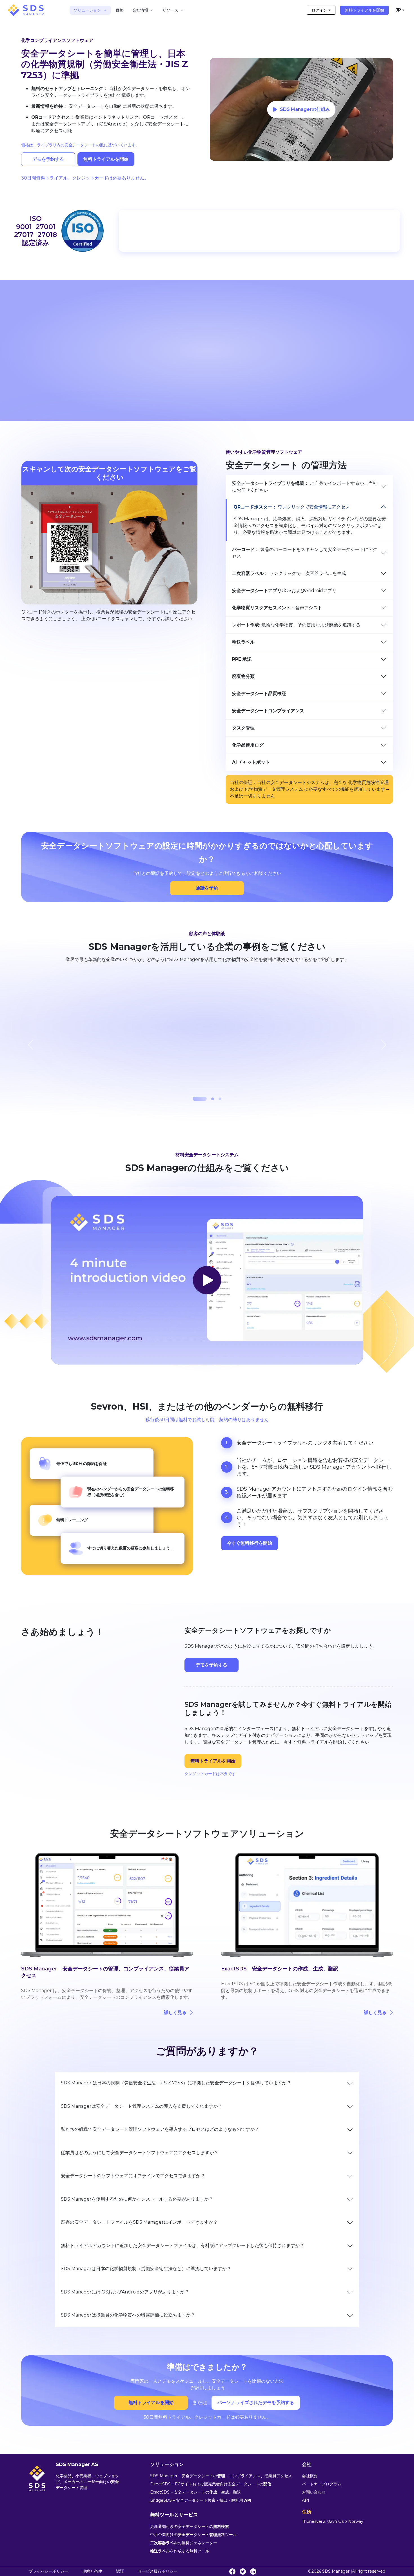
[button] (207, 888)
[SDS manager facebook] (232, 2571)
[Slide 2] (207, 1099)
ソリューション (87, 10)
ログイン (319, 10)
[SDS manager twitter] (243, 2571)
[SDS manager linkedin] (253, 2571)
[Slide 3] (220, 1099)
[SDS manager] (26, 10)
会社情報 (140, 10)
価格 (120, 10)
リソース (170, 10)
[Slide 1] (194, 1099)
